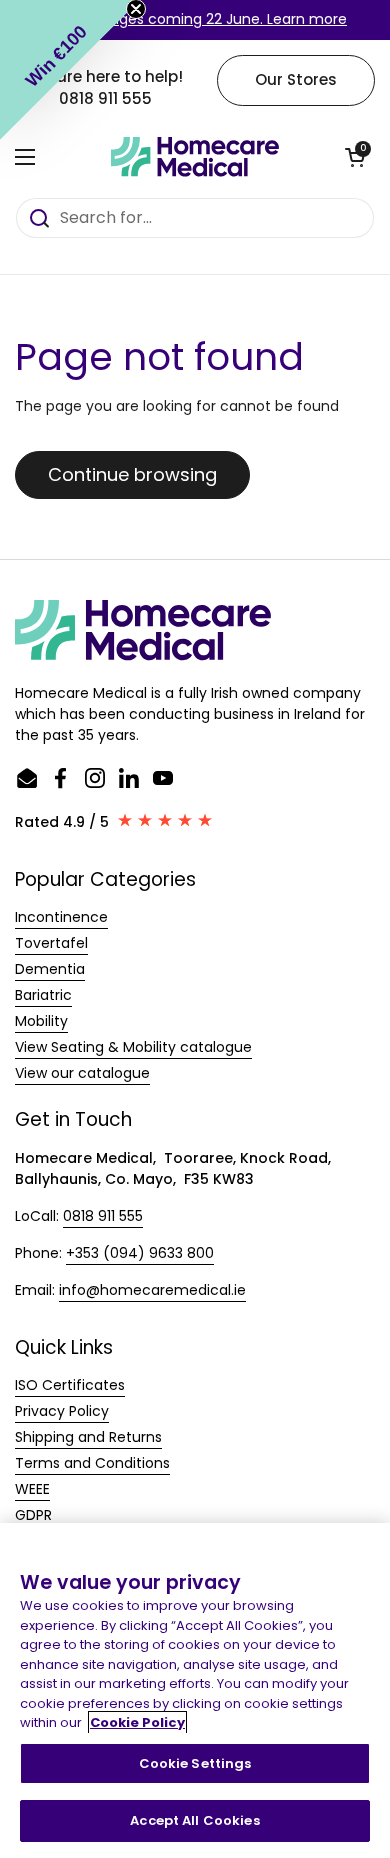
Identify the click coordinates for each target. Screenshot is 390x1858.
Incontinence (61, 917)
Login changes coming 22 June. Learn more (195, 19)
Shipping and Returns (88, 1437)
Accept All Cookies (194, 1820)
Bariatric (43, 995)
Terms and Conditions (92, 1463)
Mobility (41, 1021)
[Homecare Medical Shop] (195, 157)
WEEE (32, 1489)
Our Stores (296, 79)
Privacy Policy (62, 1411)
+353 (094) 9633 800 (140, 1253)
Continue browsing (132, 474)
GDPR (33, 1515)
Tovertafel (51, 943)
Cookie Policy (137, 1722)
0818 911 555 (103, 1216)
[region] (195, 1690)
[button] (355, 157)
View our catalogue (82, 1073)
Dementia (50, 969)
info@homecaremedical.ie (152, 1290)
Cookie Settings (195, 1763)
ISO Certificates (70, 1385)
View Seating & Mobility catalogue (133, 1047)
